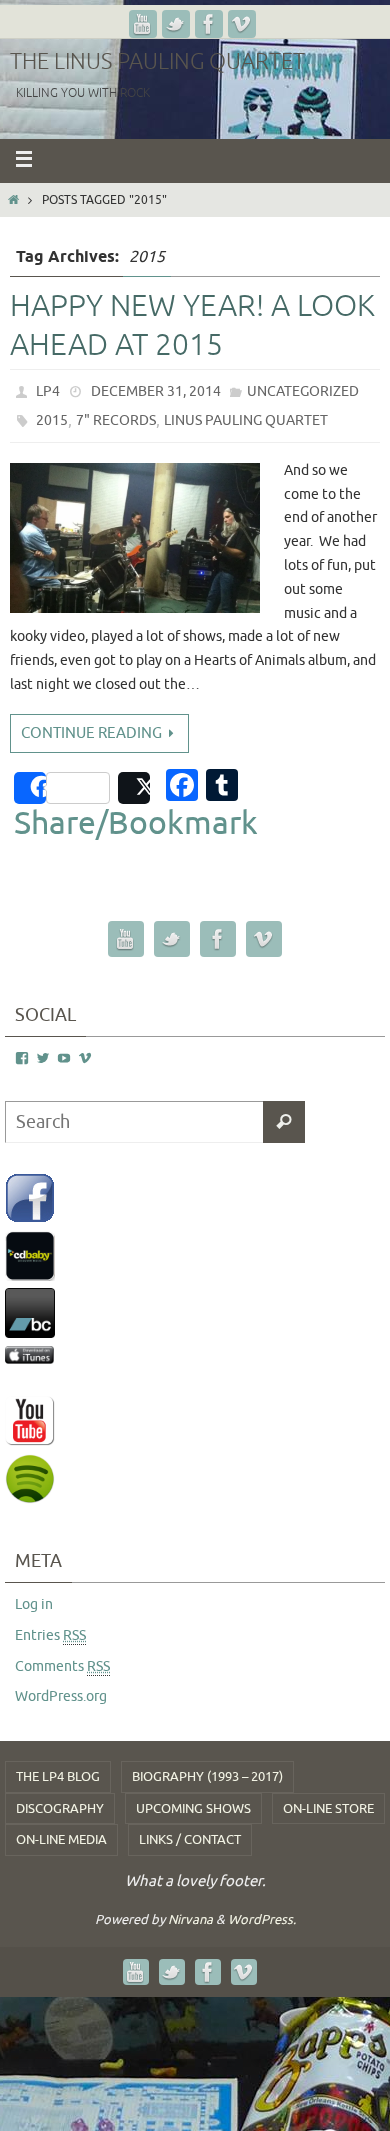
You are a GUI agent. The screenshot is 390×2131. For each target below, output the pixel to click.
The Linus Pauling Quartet (157, 62)
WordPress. (262, 1919)
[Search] (284, 1122)
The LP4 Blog (58, 1776)
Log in (34, 1604)
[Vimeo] (242, 24)
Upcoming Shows (193, 1808)
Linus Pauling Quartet (246, 420)
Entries (50, 1635)
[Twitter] (176, 24)
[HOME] (13, 200)
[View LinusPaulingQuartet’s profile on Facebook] (22, 1059)
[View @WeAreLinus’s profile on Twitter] (43, 1059)
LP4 (48, 391)
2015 (52, 420)
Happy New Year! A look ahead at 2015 (192, 325)
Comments (62, 1666)
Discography (60, 1808)
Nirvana (190, 1919)
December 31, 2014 (156, 391)
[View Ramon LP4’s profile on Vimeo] (85, 1059)
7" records (116, 420)
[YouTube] (143, 24)
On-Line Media (61, 1839)
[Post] (134, 788)
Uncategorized (303, 391)
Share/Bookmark (136, 824)
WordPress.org (61, 1696)
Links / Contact (190, 1839)
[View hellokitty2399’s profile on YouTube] (64, 1059)
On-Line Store (328, 1808)
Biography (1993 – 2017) (207, 1776)
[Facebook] (209, 24)
